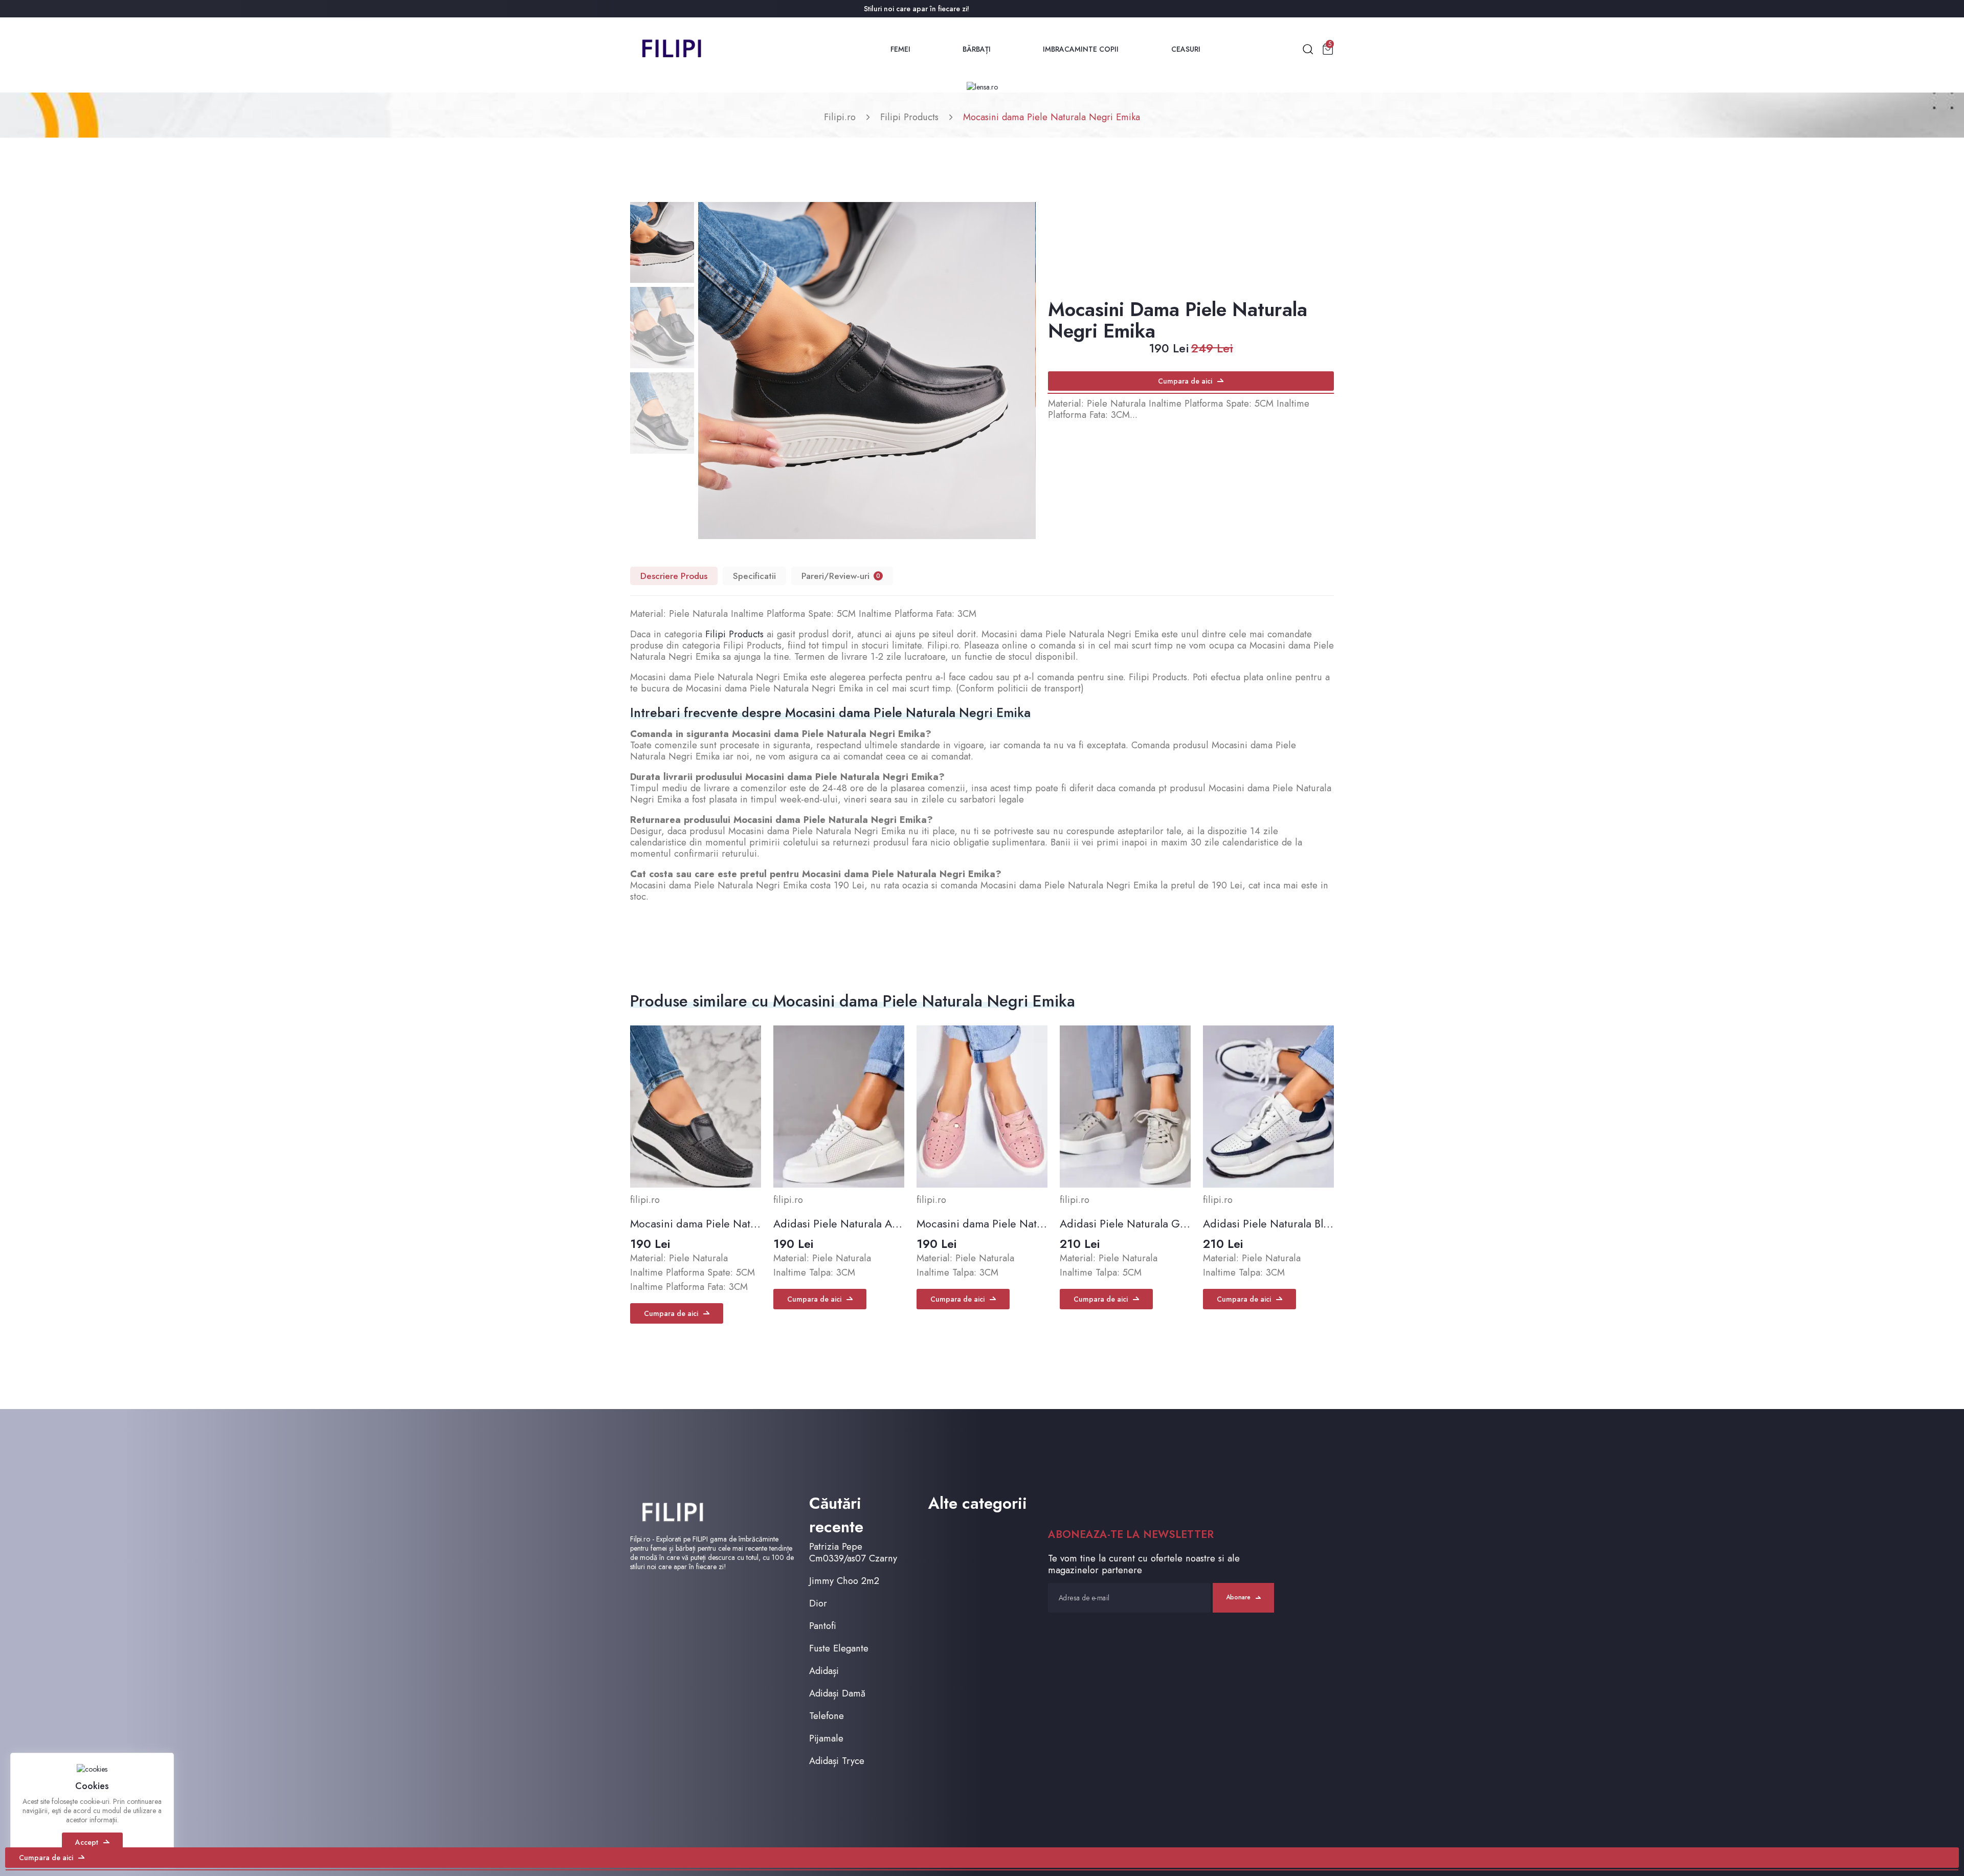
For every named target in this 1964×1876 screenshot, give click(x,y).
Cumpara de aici (1185, 381)
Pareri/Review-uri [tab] (841, 576)
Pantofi (823, 1626)
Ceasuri (1186, 49)
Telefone (827, 1716)
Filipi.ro (840, 117)
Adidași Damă (837, 1693)
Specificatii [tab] (754, 576)
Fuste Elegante (839, 1648)
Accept (87, 1842)
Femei (900, 49)
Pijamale (826, 1738)
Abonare (1238, 1597)
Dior (818, 1603)
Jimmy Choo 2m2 (844, 1581)
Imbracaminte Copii (1081, 49)
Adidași (824, 1671)
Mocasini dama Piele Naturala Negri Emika (1052, 117)
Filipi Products (909, 117)
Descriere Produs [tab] (674, 576)
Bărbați (977, 49)
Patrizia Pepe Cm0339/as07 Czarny (853, 1552)
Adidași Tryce (837, 1761)
